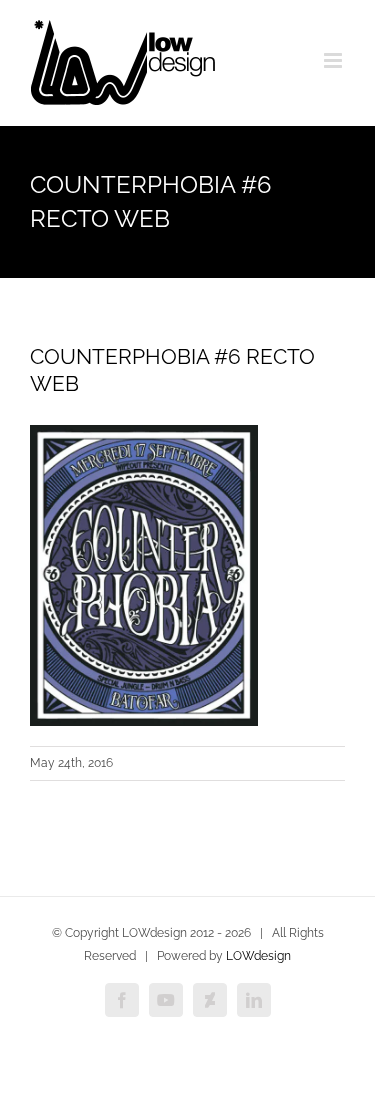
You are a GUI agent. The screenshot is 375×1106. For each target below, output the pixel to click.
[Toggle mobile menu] (334, 60)
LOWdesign (258, 956)
